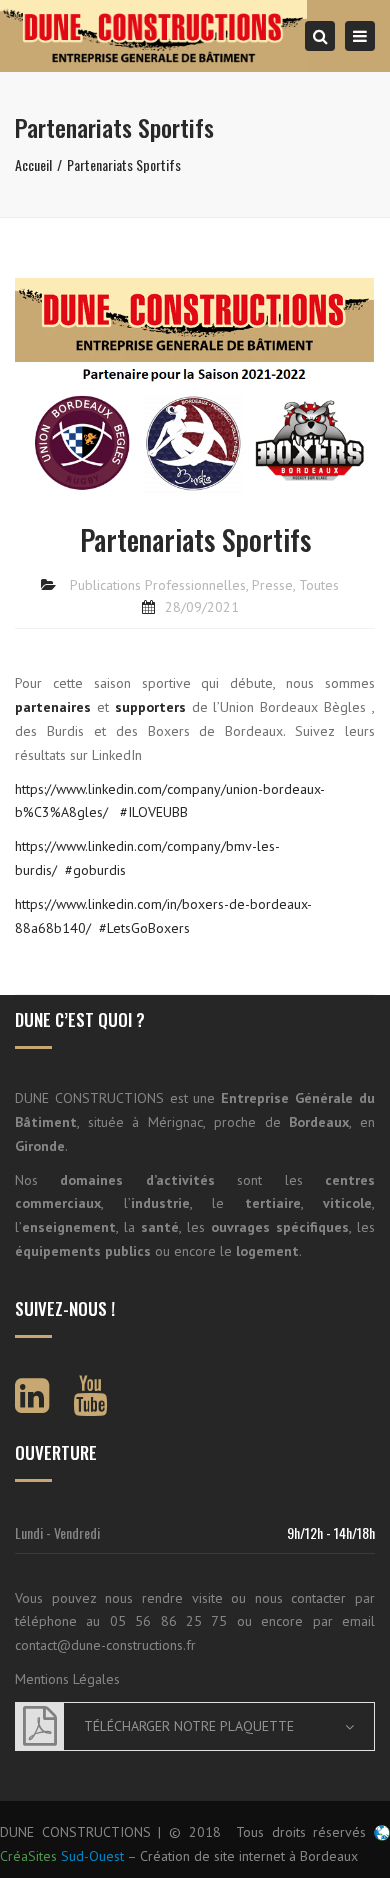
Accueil (33, 164)
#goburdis (95, 870)
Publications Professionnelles (158, 585)
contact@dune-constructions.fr (105, 1645)
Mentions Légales (67, 1679)
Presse (272, 585)
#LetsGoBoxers (144, 928)
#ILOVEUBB (154, 812)
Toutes (319, 585)
